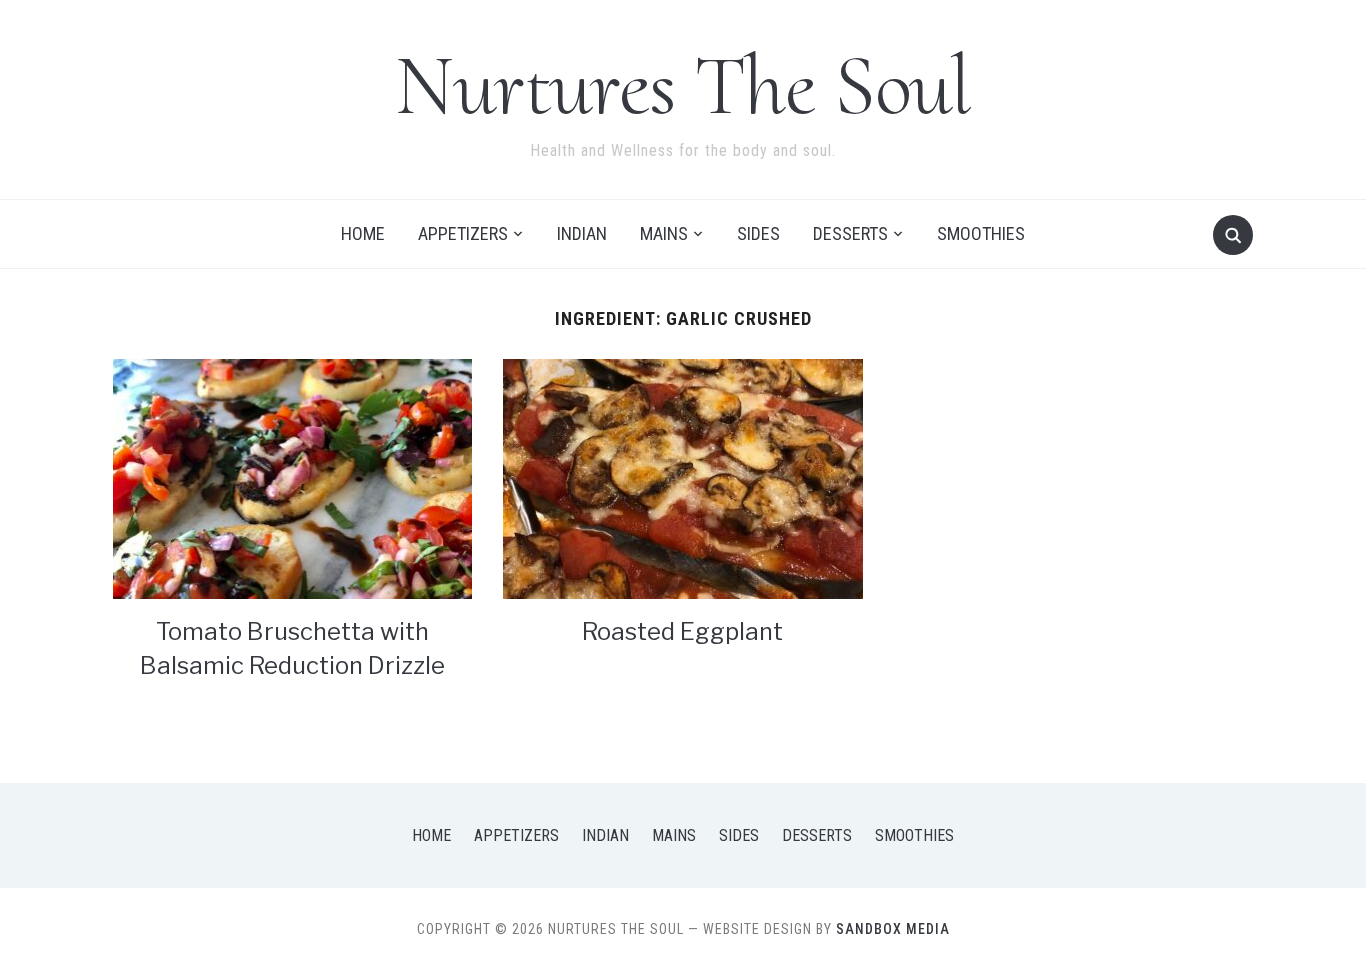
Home (363, 233)
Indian (582, 233)
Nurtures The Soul (683, 85)
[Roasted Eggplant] (682, 477)
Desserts (850, 233)
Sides (758, 233)
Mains (664, 233)
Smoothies (981, 233)
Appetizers (463, 233)
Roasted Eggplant (682, 631)
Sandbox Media (893, 929)
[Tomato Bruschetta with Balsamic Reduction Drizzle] (292, 477)
